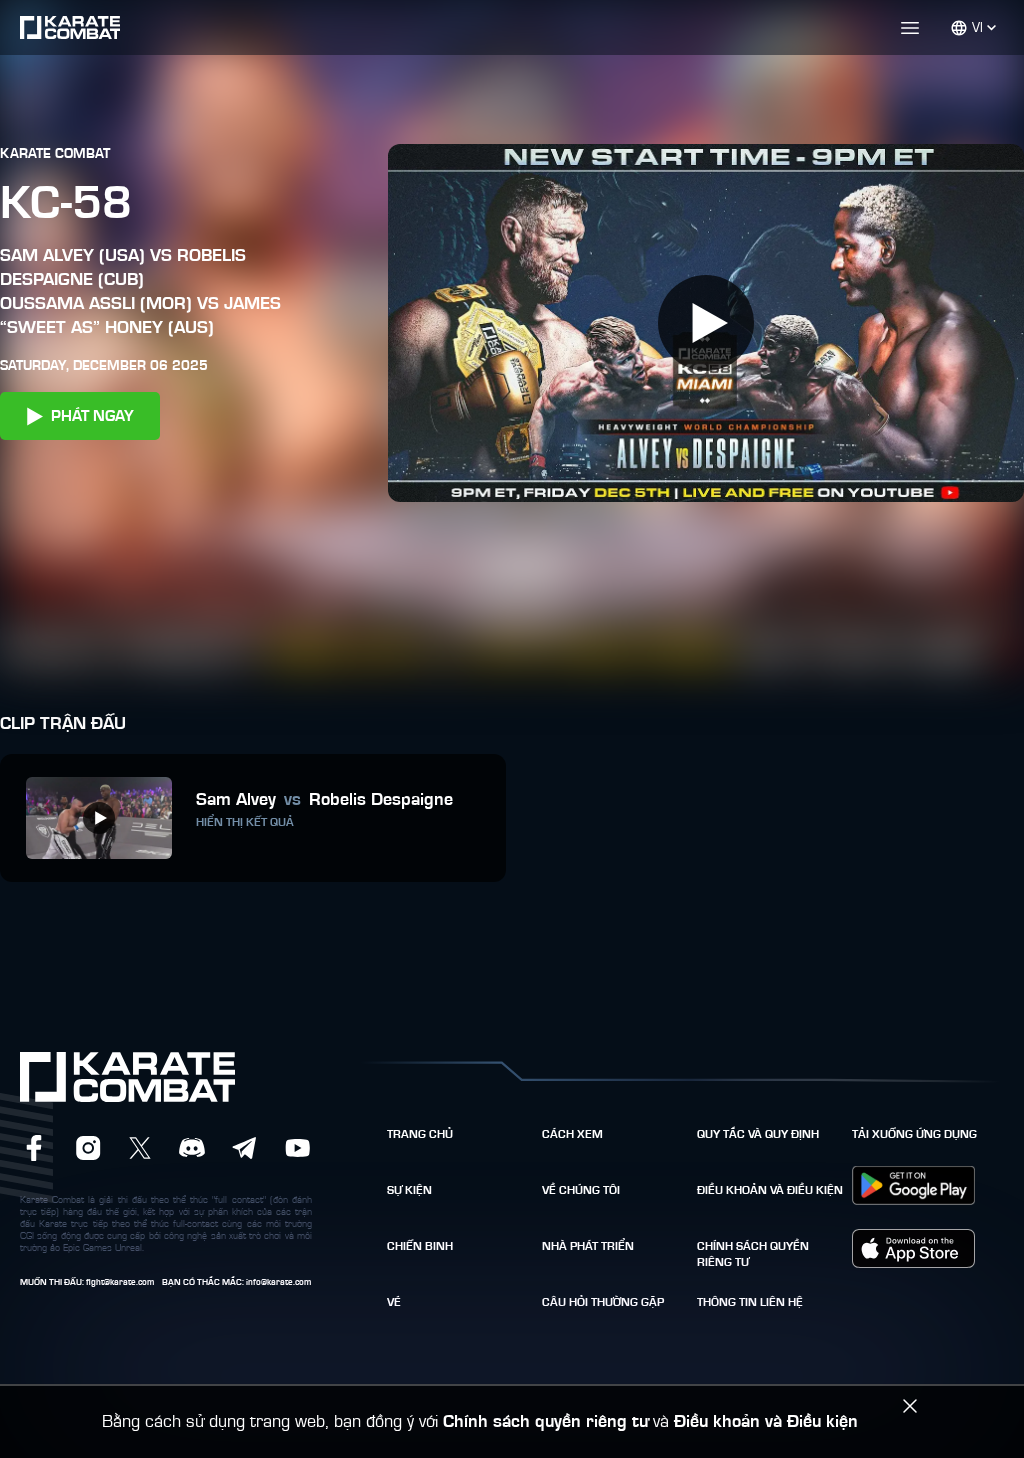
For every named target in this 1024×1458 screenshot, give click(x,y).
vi (977, 28)
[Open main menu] (559, 28)
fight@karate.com (120, 1282)
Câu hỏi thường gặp (603, 1302)
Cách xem (572, 1134)
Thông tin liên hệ (750, 1302)
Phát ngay (92, 416)
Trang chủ (420, 1134)
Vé (394, 1302)
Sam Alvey (236, 800)
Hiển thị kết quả (245, 822)
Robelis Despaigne (381, 800)
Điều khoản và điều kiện (770, 1190)
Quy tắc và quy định (758, 1134)
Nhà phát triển (588, 1246)
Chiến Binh (420, 1246)
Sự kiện (409, 1190)
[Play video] (706, 323)
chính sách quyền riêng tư (753, 1254)
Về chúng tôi (581, 1190)
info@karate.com (278, 1282)
